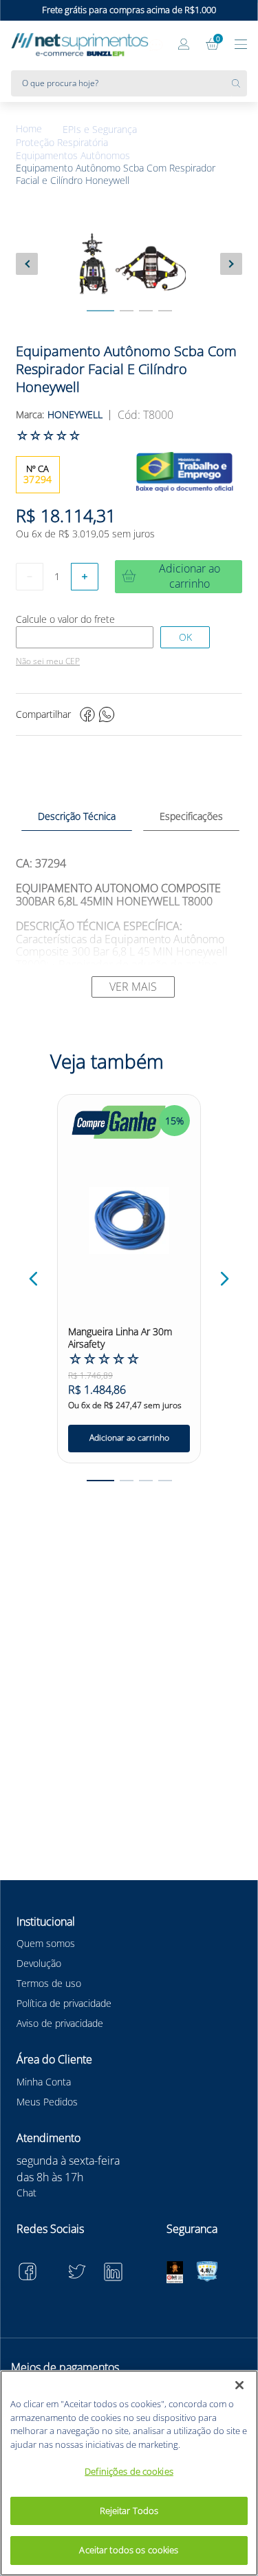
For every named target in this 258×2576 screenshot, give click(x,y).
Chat (26, 2193)
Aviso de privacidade (60, 2023)
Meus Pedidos (47, 2102)
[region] (129, 2473)
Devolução (39, 1963)
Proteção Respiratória (62, 143)
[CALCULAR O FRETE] (185, 637)
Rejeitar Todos (129, 2511)
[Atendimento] (156, 45)
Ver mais (133, 987)
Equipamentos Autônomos (73, 156)
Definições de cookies (129, 2471)
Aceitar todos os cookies (129, 2550)
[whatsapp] (107, 714)
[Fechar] (239, 2385)
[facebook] (87, 714)
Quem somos (46, 1943)
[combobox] (129, 83)
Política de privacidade (64, 2003)
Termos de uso (49, 1983)
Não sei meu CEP (48, 661)
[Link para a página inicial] (39, 129)
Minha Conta (44, 2082)
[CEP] (85, 637)
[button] (34, 1279)
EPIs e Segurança (100, 130)
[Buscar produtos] (239, 83)
